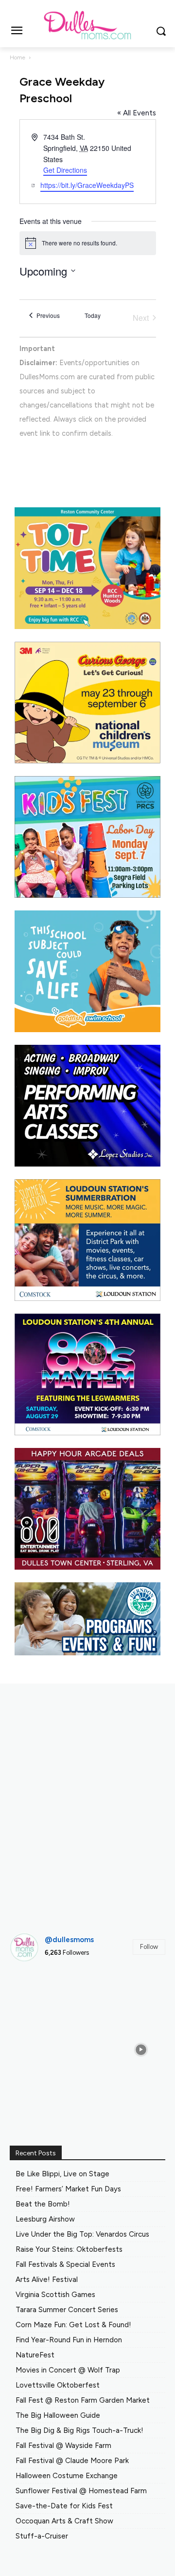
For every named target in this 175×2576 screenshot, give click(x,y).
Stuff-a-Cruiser (42, 2536)
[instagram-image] (34, 1994)
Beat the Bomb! (43, 2204)
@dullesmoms (69, 1940)
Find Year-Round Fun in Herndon (69, 2340)
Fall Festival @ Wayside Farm (63, 2446)
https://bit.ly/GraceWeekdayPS (87, 185)
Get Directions (65, 170)
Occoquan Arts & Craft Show (64, 2521)
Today (93, 315)
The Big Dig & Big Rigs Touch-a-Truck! (79, 2430)
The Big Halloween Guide (58, 2415)
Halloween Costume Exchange (67, 2476)
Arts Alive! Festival (47, 2279)
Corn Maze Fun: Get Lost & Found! (73, 2325)
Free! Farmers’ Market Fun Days (68, 2189)
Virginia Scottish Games (55, 2295)
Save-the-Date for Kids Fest (64, 2506)
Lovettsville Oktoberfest (58, 2385)
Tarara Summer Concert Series (67, 2310)
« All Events (137, 113)
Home (17, 57)
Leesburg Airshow (45, 2219)
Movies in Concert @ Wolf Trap (68, 2370)
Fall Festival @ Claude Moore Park (72, 2461)
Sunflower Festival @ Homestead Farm (81, 2491)
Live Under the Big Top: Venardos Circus (82, 2234)
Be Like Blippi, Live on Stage (62, 2174)
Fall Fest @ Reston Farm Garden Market (83, 2400)
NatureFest (35, 2355)
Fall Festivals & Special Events (65, 2264)
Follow (149, 1947)
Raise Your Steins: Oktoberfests (69, 2249)
